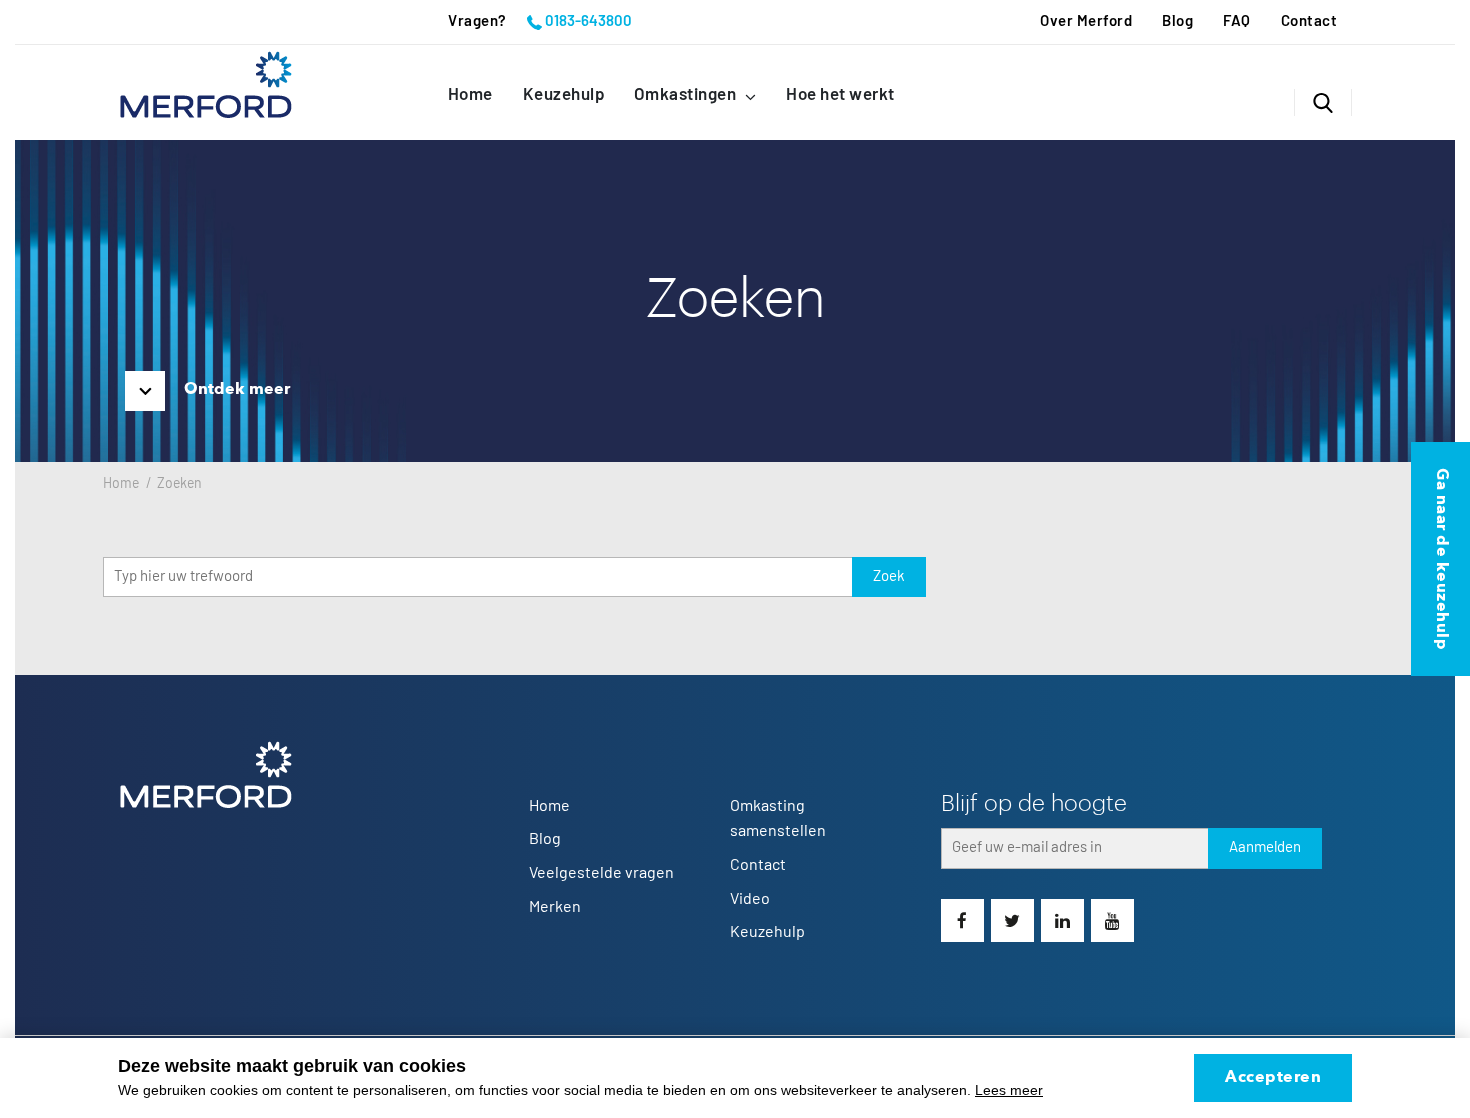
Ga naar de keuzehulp (1441, 559)
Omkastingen (687, 94)
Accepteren (1273, 1078)
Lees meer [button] (1009, 1090)
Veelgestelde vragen (601, 873)
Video (750, 899)
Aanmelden (1265, 847)
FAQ (1237, 21)
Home (470, 94)
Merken (555, 907)
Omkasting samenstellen (778, 819)
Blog (1177, 21)
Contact (1309, 21)
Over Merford (1086, 21)
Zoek (889, 576)
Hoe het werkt (840, 94)
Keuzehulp (564, 94)
